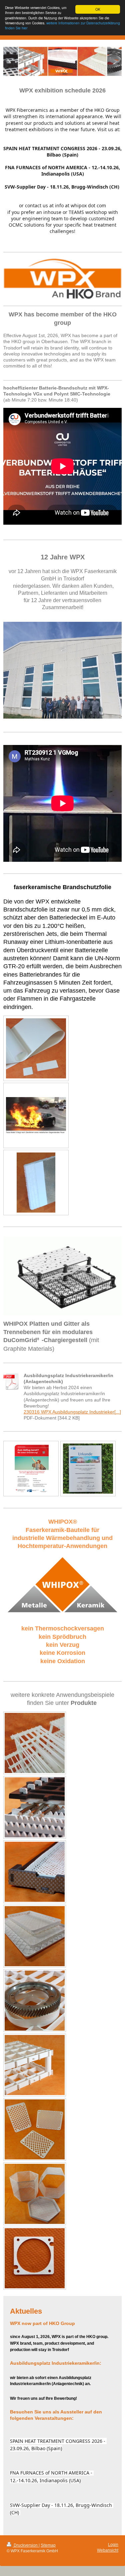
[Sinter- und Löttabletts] (35, 1936)
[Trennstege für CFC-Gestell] (35, 1807)
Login (113, 2544)
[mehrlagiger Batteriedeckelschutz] (36, 1183)
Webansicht (108, 2550)
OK (98, 9)
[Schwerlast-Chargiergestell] (35, 2065)
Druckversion (26, 2545)
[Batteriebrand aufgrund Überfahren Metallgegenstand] (36, 1115)
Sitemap (48, 2545)
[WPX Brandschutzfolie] (36, 1048)
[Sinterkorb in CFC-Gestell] (35, 1872)
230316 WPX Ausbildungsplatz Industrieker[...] (72, 1412)
